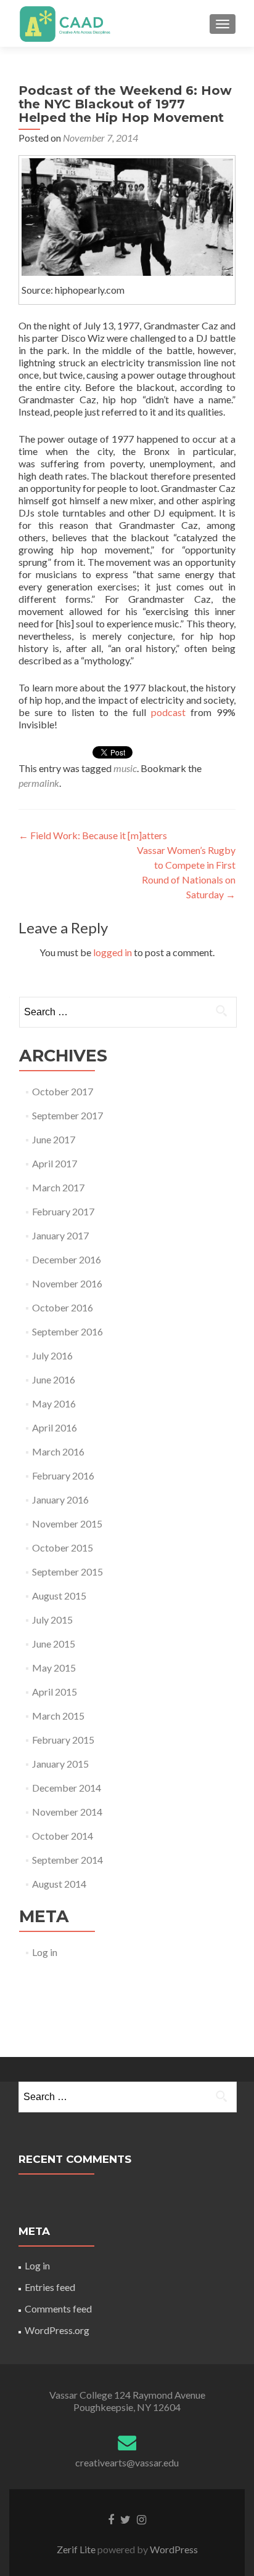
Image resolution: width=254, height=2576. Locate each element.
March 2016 (58, 1451)
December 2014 (67, 1788)
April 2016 (55, 1427)
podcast (168, 712)
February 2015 (63, 1740)
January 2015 (60, 1764)
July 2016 (52, 1355)
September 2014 (68, 1860)
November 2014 (67, 1812)
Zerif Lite (77, 2549)
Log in (45, 1952)
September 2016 (68, 1331)
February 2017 (63, 1211)
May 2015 (54, 1668)
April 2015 (55, 1692)
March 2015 (58, 1716)
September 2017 (68, 1115)
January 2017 (60, 1235)
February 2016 (63, 1475)
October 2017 (63, 1091)
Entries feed (50, 2287)
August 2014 (59, 1884)
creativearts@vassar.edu (127, 2462)
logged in (113, 952)
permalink (39, 783)
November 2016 (67, 1283)
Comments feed (58, 2308)
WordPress (173, 2549)
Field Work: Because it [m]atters (93, 835)
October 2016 (63, 1307)
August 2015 (59, 1596)
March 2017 (58, 1187)
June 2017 (54, 1139)
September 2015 (68, 1572)
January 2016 (60, 1499)
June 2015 (54, 1644)
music (125, 768)
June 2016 (54, 1379)
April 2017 (55, 1163)
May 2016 (54, 1403)
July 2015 (52, 1620)
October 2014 (63, 1836)
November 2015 (67, 1523)
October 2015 (63, 1548)
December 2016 (67, 1259)
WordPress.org (57, 2330)
